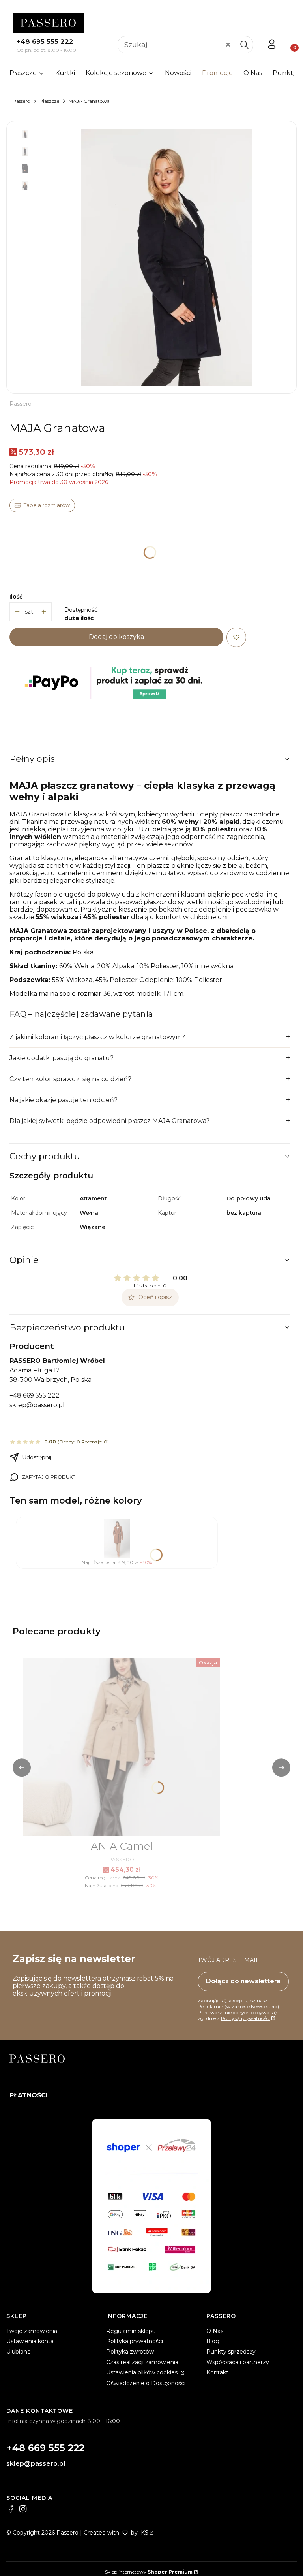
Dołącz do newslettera (243, 1981)
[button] (244, 45)
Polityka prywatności (135, 2341)
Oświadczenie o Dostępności (146, 2383)
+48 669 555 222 (35, 1395)
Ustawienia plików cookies (143, 2372)
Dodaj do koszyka (116, 637)
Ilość (16, 597)
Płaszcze (49, 101)
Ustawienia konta (30, 2341)
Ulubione (19, 2352)
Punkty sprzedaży (231, 2352)
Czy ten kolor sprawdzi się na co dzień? (70, 1079)
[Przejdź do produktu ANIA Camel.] (122, 1747)
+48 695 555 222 (45, 41)
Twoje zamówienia (32, 2331)
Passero (21, 101)
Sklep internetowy (149, 2572)
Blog (213, 2341)
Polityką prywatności (245, 2018)
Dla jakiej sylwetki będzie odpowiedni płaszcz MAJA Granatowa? (109, 1121)
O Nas (215, 2331)
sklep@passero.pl (37, 1405)
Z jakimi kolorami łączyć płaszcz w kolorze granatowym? (97, 1037)
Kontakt (217, 2372)
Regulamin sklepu (131, 2331)
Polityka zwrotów (130, 2352)
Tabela (42, 505)
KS (145, 2533)
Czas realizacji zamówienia (142, 2362)
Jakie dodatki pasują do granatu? (62, 1058)
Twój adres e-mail (228, 1960)
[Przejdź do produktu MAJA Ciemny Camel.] (117, 1539)
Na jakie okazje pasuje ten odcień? (64, 1100)
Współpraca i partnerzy (238, 2362)
